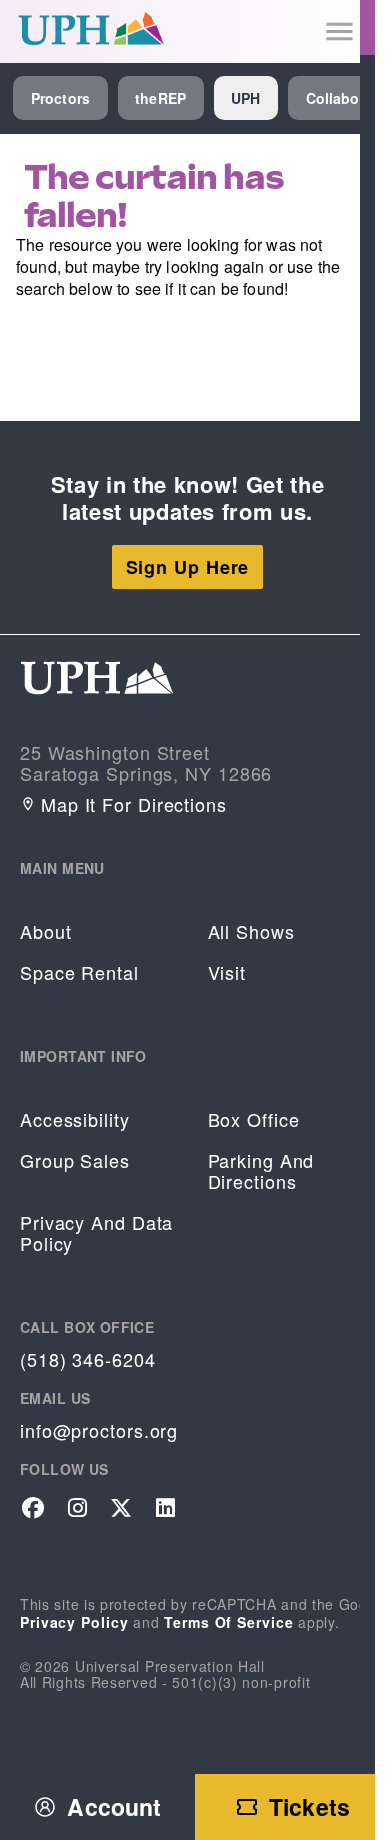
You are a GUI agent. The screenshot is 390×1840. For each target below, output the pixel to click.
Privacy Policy (74, 1622)
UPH (245, 98)
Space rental (79, 972)
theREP (160, 98)
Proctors (60, 98)
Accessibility (75, 1119)
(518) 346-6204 (88, 1359)
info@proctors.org (99, 1430)
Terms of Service (228, 1622)
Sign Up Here (188, 567)
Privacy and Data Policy (96, 1233)
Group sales (75, 1160)
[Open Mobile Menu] (339, 31)
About (46, 931)
